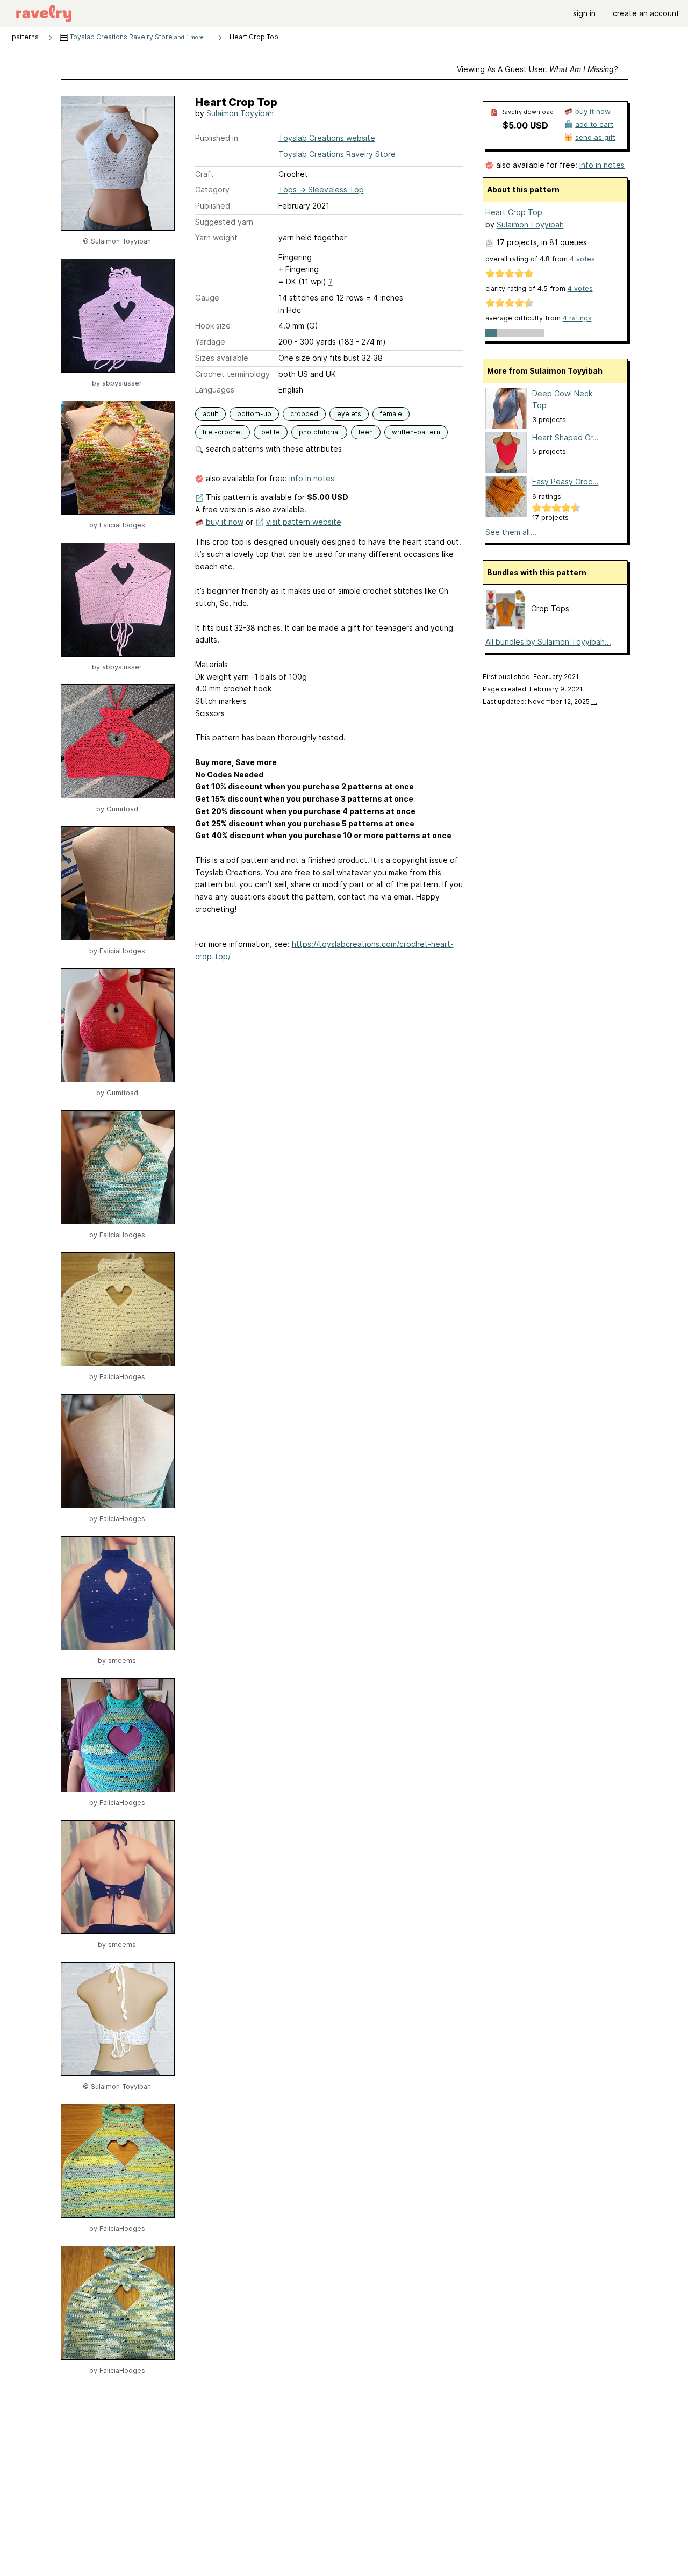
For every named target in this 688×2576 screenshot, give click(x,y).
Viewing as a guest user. (537, 69)
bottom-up (254, 414)
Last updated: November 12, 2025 (540, 701)
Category (212, 190)
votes (582, 259)
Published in (217, 138)
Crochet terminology (232, 374)
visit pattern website (304, 522)
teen (366, 432)
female (391, 414)
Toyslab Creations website (327, 138)
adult (210, 414)
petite (271, 432)
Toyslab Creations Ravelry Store (138, 37)
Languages (215, 390)
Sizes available (222, 358)
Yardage (210, 342)
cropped (304, 414)
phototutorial (319, 432)
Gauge (207, 298)
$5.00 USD (525, 125)
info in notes (312, 478)
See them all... (511, 532)
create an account (646, 13)
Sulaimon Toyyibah (240, 113)
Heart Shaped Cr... (565, 437)
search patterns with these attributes (273, 449)
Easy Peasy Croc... (565, 481)
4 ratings (577, 318)
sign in (584, 13)
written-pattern (416, 432)
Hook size (213, 326)
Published (213, 206)
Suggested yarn (224, 222)
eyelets (349, 414)
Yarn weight (216, 237)
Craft (205, 174)
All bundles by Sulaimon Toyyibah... (548, 642)
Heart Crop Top (514, 212)
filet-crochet (223, 432)
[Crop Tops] (506, 627)
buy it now (225, 522)
